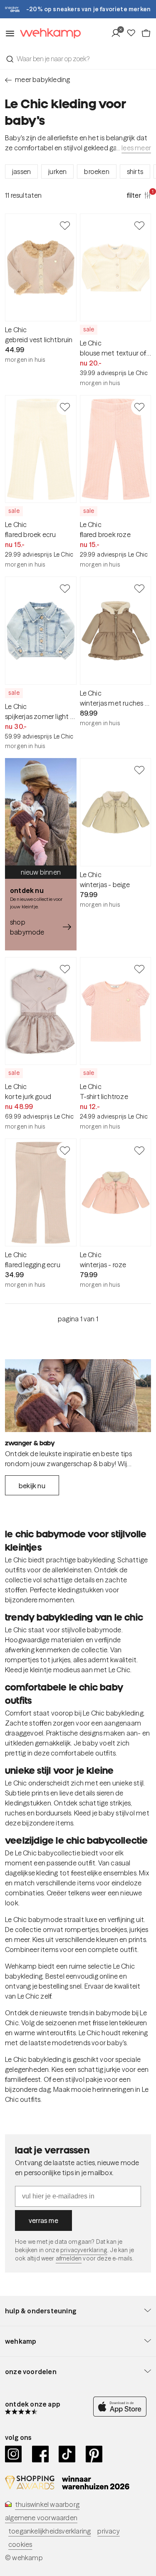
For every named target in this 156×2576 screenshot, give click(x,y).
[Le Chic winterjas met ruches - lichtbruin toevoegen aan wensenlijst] (139, 588)
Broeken (97, 172)
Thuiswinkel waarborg (47, 2504)
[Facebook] (41, 2454)
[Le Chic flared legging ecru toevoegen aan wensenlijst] (65, 1150)
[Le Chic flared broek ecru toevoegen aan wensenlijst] (65, 407)
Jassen (21, 172)
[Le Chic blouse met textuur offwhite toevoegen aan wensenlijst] (139, 225)
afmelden (69, 2258)
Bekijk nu (32, 1486)
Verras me (43, 2220)
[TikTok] (67, 2454)
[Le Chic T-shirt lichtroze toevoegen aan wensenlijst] (139, 969)
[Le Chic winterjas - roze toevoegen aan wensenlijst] (139, 1150)
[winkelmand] (146, 33)
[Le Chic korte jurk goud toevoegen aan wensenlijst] (65, 969)
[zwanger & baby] (78, 1396)
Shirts (135, 172)
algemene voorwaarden (41, 2518)
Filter (139, 195)
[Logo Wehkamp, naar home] (48, 34)
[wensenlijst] (134, 33)
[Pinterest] (94, 2454)
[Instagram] (14, 2454)
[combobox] (78, 59)
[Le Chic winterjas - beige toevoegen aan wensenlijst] (139, 770)
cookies (20, 2544)
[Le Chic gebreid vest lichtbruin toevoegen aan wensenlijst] (65, 225)
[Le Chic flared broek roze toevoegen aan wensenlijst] (139, 407)
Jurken (57, 172)
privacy (108, 2531)
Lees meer (136, 148)
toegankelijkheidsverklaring (50, 2531)
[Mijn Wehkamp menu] (118, 33)
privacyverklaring (84, 2250)
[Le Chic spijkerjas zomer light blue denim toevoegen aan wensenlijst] (65, 588)
